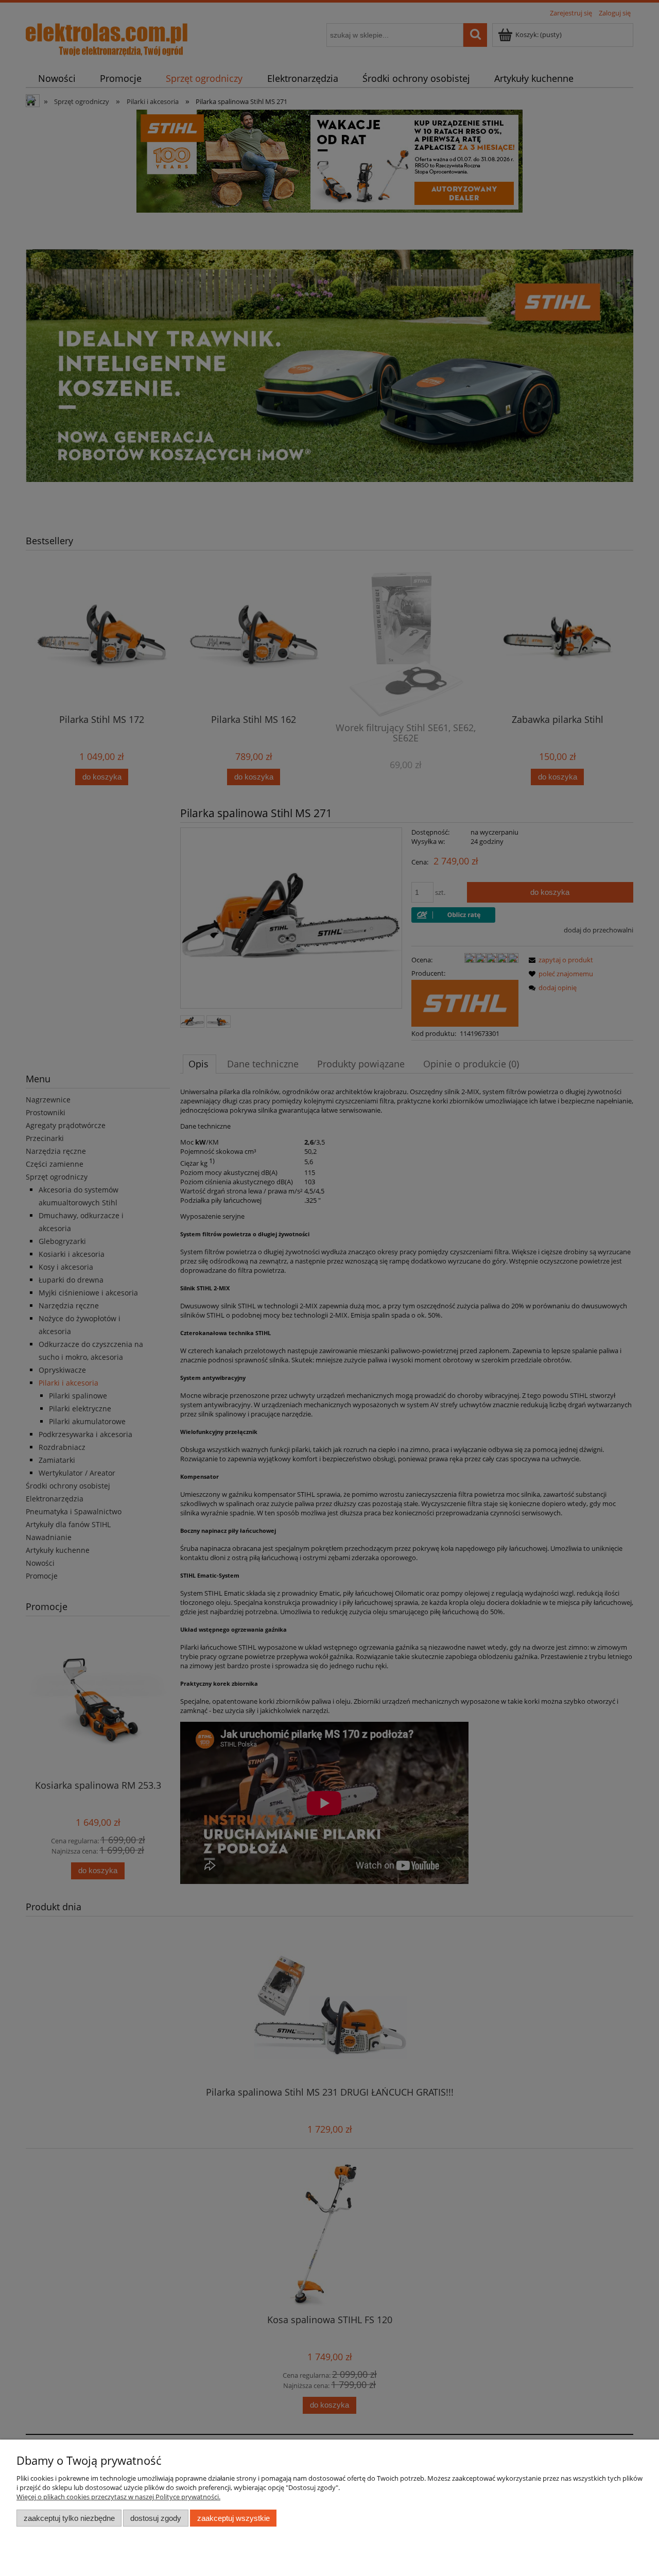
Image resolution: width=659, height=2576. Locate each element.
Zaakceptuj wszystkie (233, 2518)
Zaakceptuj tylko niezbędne (69, 2518)
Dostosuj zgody (156, 2518)
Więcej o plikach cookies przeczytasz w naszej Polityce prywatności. (118, 2497)
